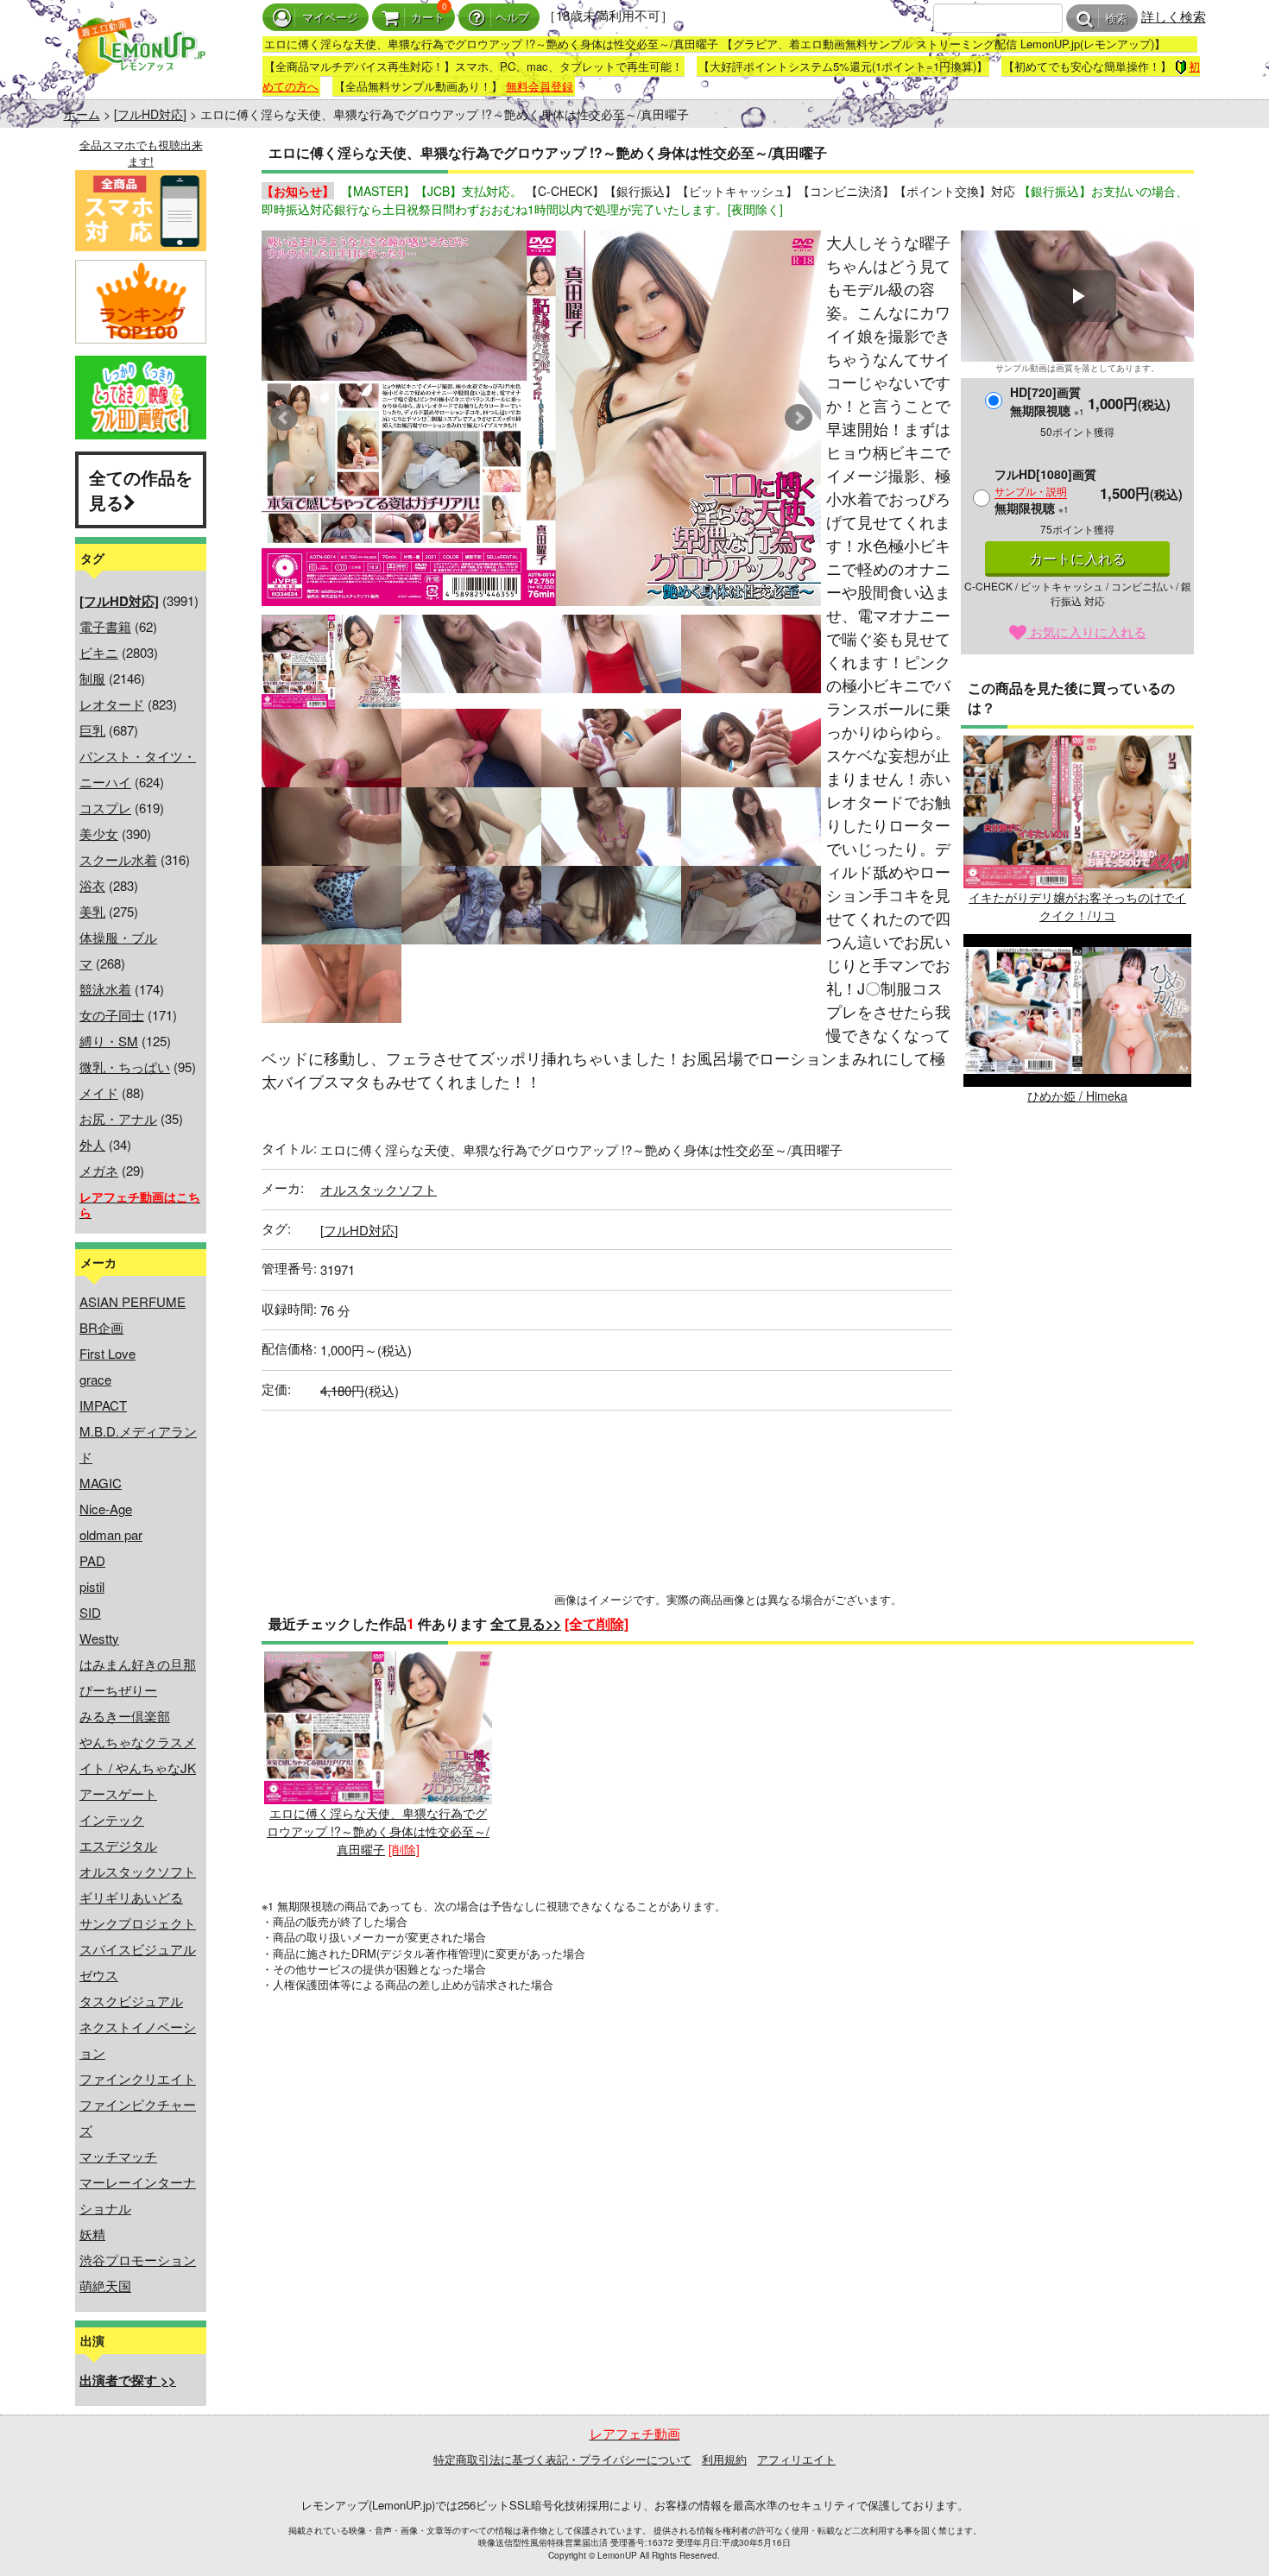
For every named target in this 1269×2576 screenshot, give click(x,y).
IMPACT (103, 1405)
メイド (99, 1092)
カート (428, 18)
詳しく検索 (1174, 16)
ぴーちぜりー (118, 1690)
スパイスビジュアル (138, 1949)
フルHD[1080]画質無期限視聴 (1045, 491)
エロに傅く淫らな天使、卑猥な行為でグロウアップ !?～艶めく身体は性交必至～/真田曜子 (378, 1831)
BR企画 (101, 1327)
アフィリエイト (796, 2459)
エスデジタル (118, 1845)
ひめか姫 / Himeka (1077, 1095)
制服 (92, 678)
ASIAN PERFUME (133, 1301)
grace (95, 1379)
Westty (99, 1638)
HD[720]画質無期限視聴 (1047, 401)
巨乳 (92, 730)
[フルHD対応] (150, 114)
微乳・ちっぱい (125, 1067)
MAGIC (101, 1483)
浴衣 (92, 885)
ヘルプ (512, 18)
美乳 (92, 911)
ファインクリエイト (138, 2078)
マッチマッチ (118, 2156)
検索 (1116, 19)
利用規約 (724, 2459)
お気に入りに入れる (1086, 631)
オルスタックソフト (138, 1871)
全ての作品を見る (141, 489)
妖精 (92, 2234)
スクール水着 (118, 859)
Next (799, 418)
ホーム (82, 114)
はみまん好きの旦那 (138, 1664)
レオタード (112, 704)
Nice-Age (106, 1509)
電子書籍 (105, 626)
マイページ (330, 18)
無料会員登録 (540, 86)
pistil (92, 1586)
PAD (92, 1560)
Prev (284, 418)
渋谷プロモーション (138, 2260)
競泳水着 (105, 989)
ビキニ (99, 652)
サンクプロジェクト (138, 1923)
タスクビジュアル (131, 2001)
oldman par (111, 1534)
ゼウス (99, 1975)
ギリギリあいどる (131, 1897)
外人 (92, 1144)
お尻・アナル (118, 1118)
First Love (107, 1353)
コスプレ (105, 808)
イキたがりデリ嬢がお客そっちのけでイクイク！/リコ (1077, 906)
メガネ (99, 1170)
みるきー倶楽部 (125, 1716)
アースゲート (118, 1793)
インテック (112, 1819)
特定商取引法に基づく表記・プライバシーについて (562, 2459)
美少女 (99, 833)
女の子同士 (112, 1015)
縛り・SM (109, 1041)
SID (90, 1612)
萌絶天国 (105, 2286)
